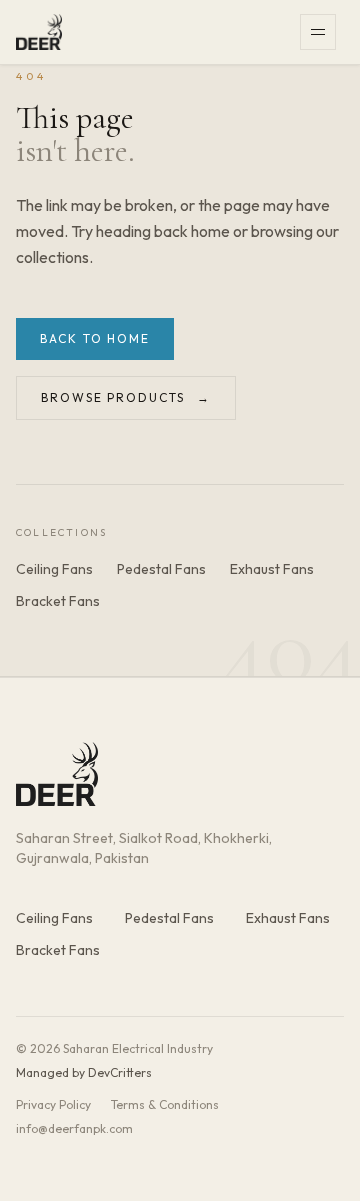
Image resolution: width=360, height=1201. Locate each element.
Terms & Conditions (165, 1104)
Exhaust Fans (272, 569)
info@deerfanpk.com (74, 1128)
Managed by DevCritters (84, 1072)
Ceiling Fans (54, 569)
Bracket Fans (58, 601)
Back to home (95, 338)
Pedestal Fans (161, 569)
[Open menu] (322, 32)
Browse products (126, 397)
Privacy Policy (53, 1104)
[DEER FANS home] (39, 32)
